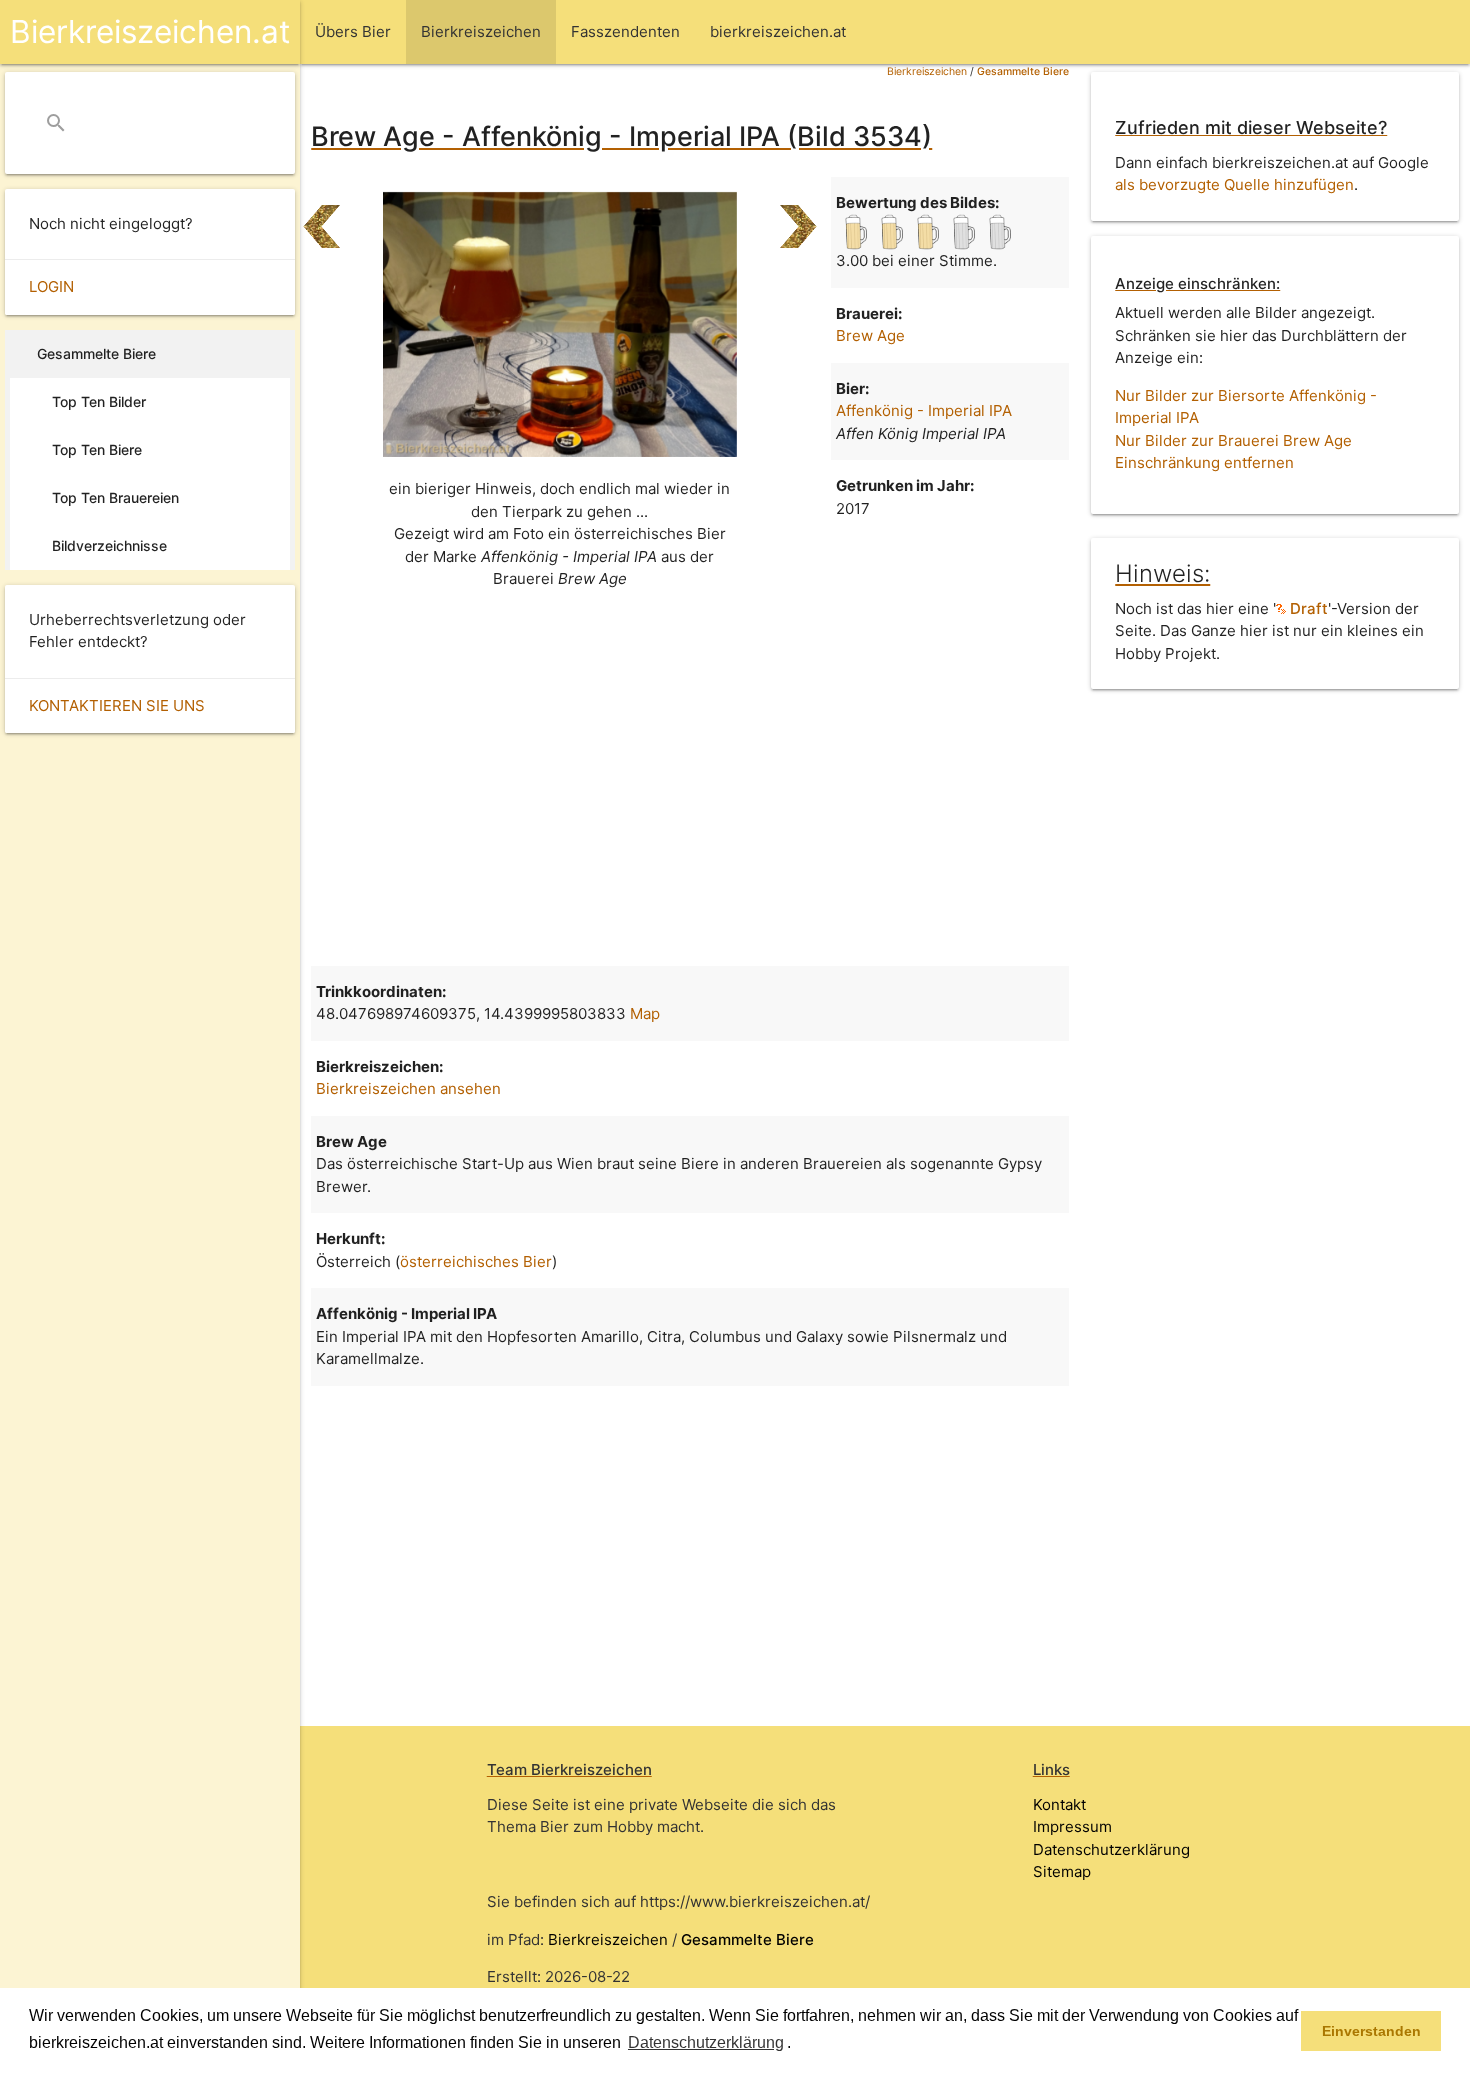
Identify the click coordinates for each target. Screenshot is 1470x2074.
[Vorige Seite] (321, 218)
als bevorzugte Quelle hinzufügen (1234, 184)
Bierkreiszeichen (927, 71)
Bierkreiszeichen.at (150, 31)
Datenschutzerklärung (1111, 1849)
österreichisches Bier (476, 1261)
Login (51, 286)
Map (645, 1013)
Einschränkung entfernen (1204, 462)
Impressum (1072, 1826)
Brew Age (870, 335)
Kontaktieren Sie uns (117, 705)
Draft (1307, 608)
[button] (798, 2044)
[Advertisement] (690, 786)
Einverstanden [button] (1371, 2031)
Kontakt (1059, 1804)
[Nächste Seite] (798, 218)
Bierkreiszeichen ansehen (408, 1088)
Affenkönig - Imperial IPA (924, 410)
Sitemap (1062, 1871)
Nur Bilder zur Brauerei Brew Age (1233, 440)
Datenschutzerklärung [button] (706, 2042)
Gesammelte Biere (1023, 71)
